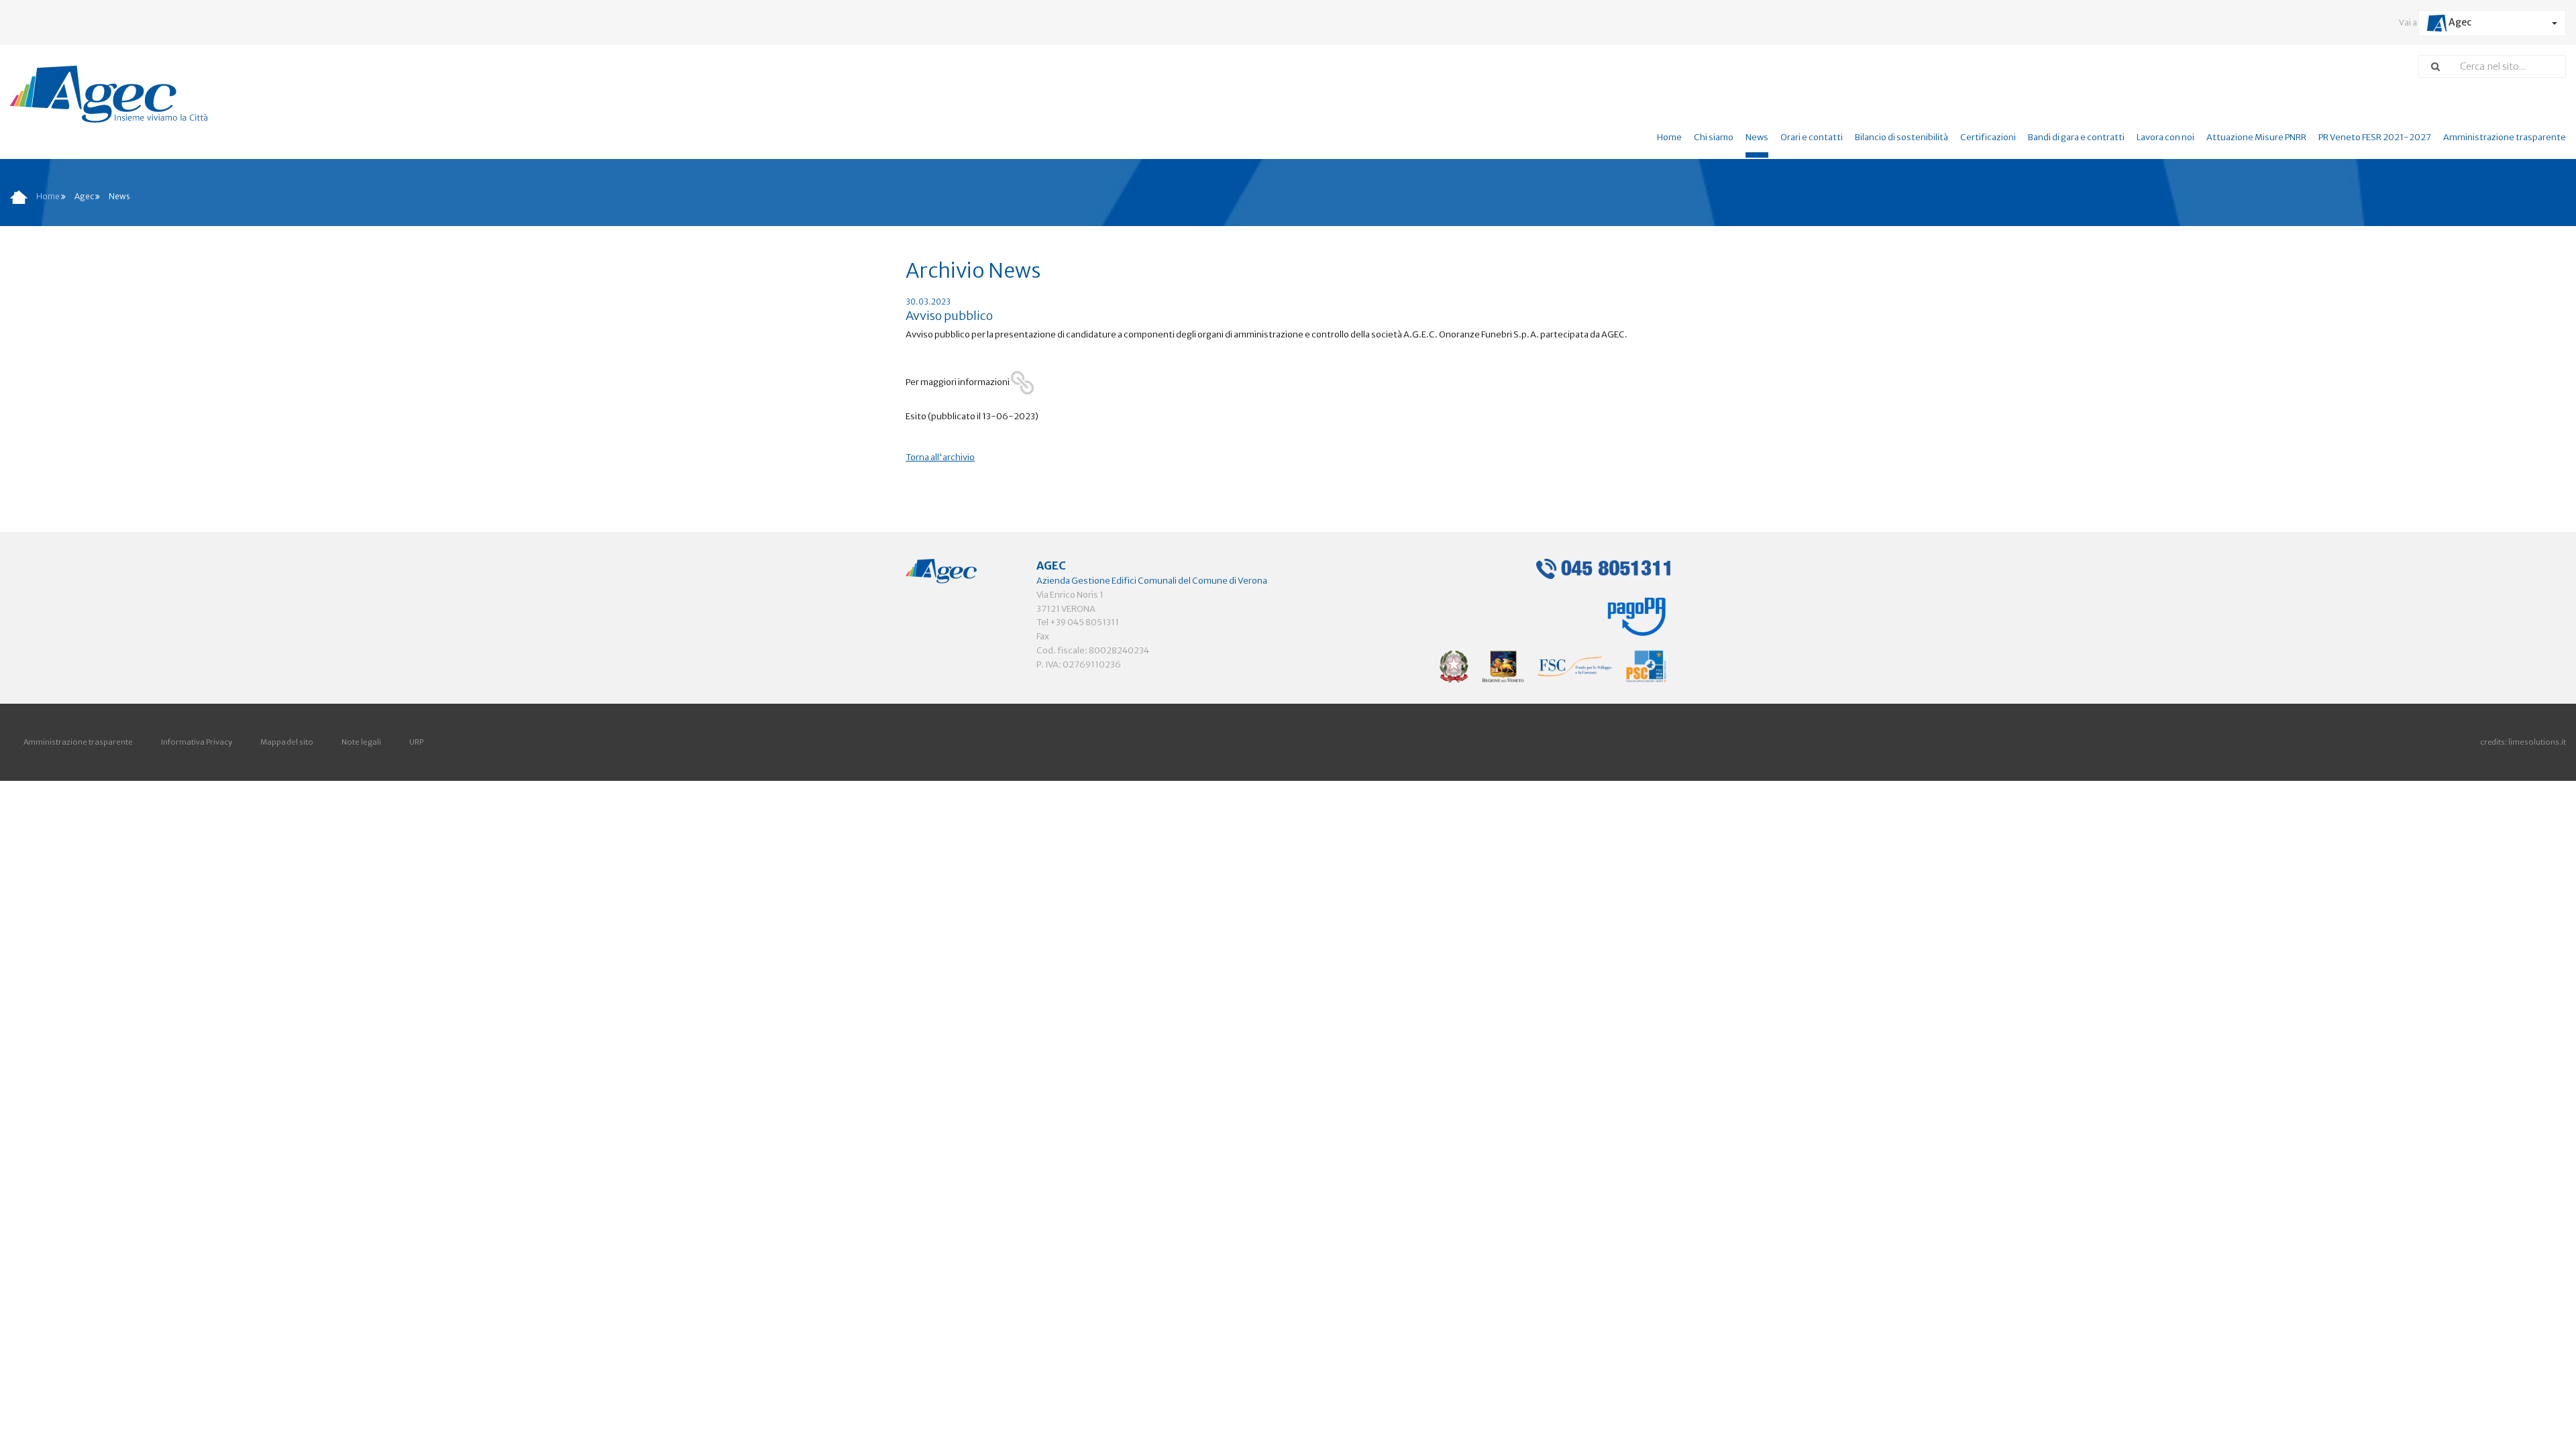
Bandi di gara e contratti (2076, 137)
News (1757, 137)
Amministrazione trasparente (2505, 137)
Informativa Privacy (197, 742)
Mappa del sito (287, 742)
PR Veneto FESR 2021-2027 (2375, 137)
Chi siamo (1714, 137)
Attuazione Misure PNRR (2256, 137)
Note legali (361, 742)
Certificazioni (1988, 137)
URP (416, 742)
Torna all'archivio (940, 457)
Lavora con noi (2165, 137)
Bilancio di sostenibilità (1901, 137)
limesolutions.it (2537, 742)
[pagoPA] (1637, 612)
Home (1669, 137)
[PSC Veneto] (1553, 666)
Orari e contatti (1812, 137)
